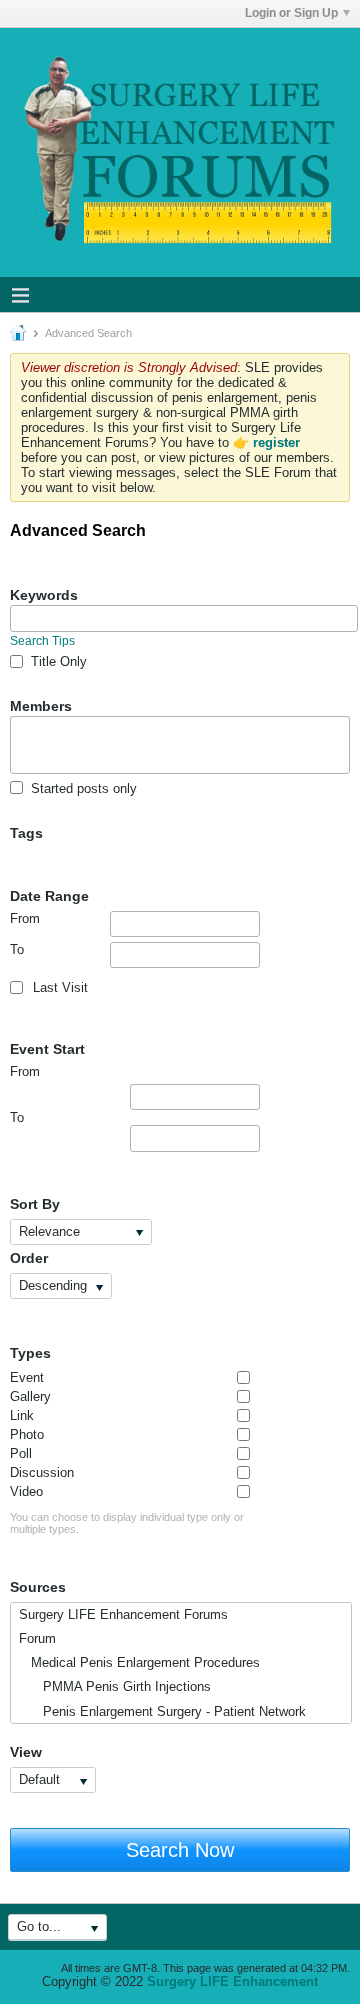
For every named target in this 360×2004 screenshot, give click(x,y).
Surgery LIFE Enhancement (232, 1981)
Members (41, 706)
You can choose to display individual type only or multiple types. (127, 1523)
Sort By (35, 1204)
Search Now (180, 1850)
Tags (26, 833)
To (17, 949)
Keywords (44, 595)
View (26, 1752)
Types (30, 1353)
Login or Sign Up (291, 13)
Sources (38, 1587)
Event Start (47, 1049)
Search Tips (42, 641)
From (25, 918)
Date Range (49, 896)
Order (29, 1258)
